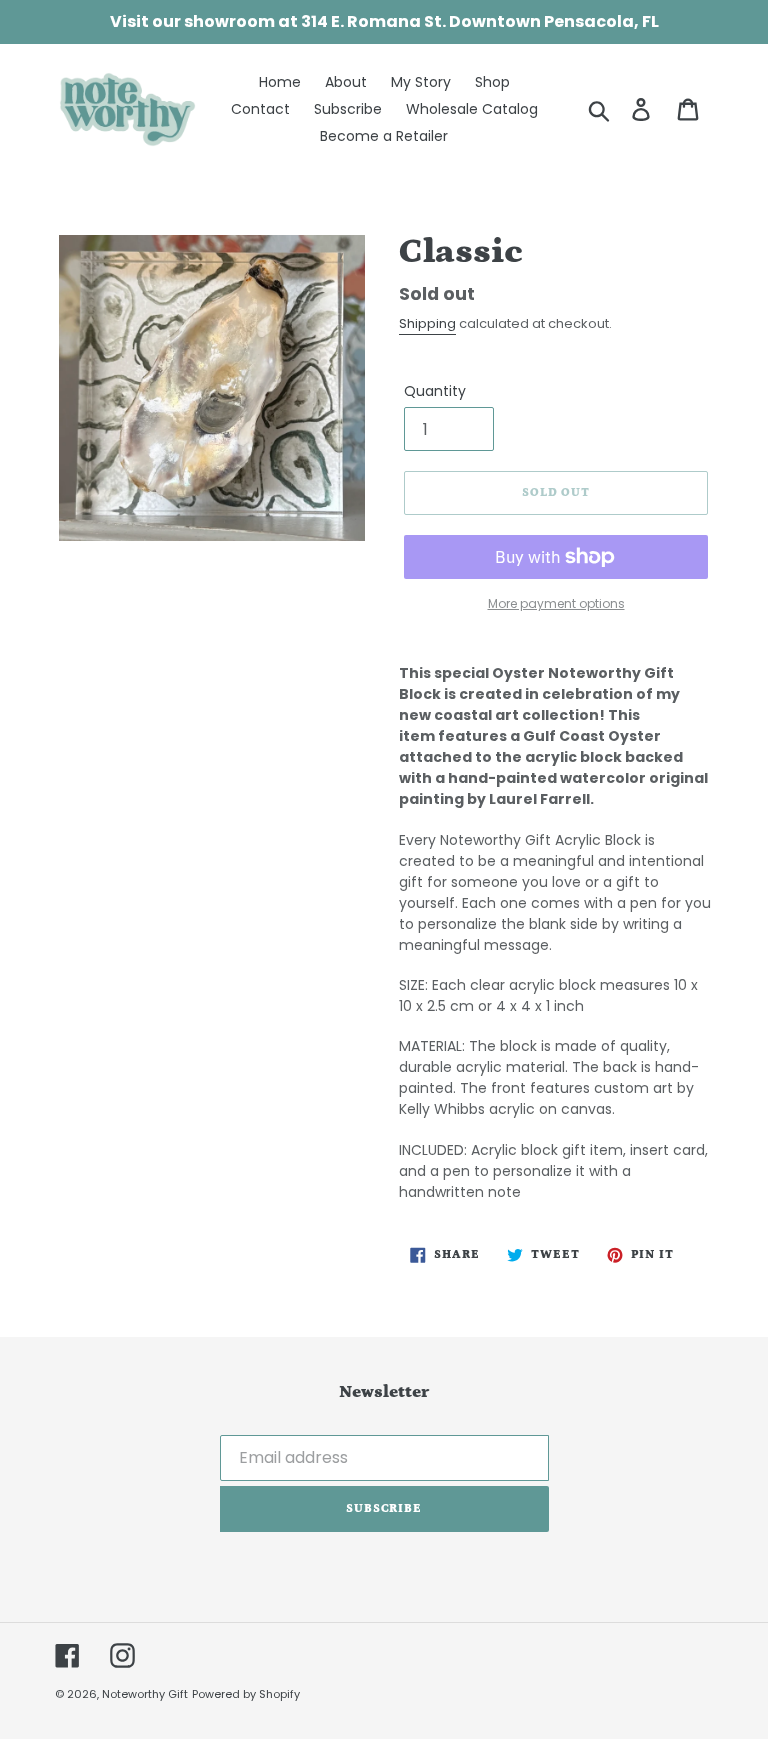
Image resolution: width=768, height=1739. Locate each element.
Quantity (435, 391)
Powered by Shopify (246, 1694)
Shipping (427, 323)
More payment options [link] (556, 603)
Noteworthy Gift (145, 1694)
